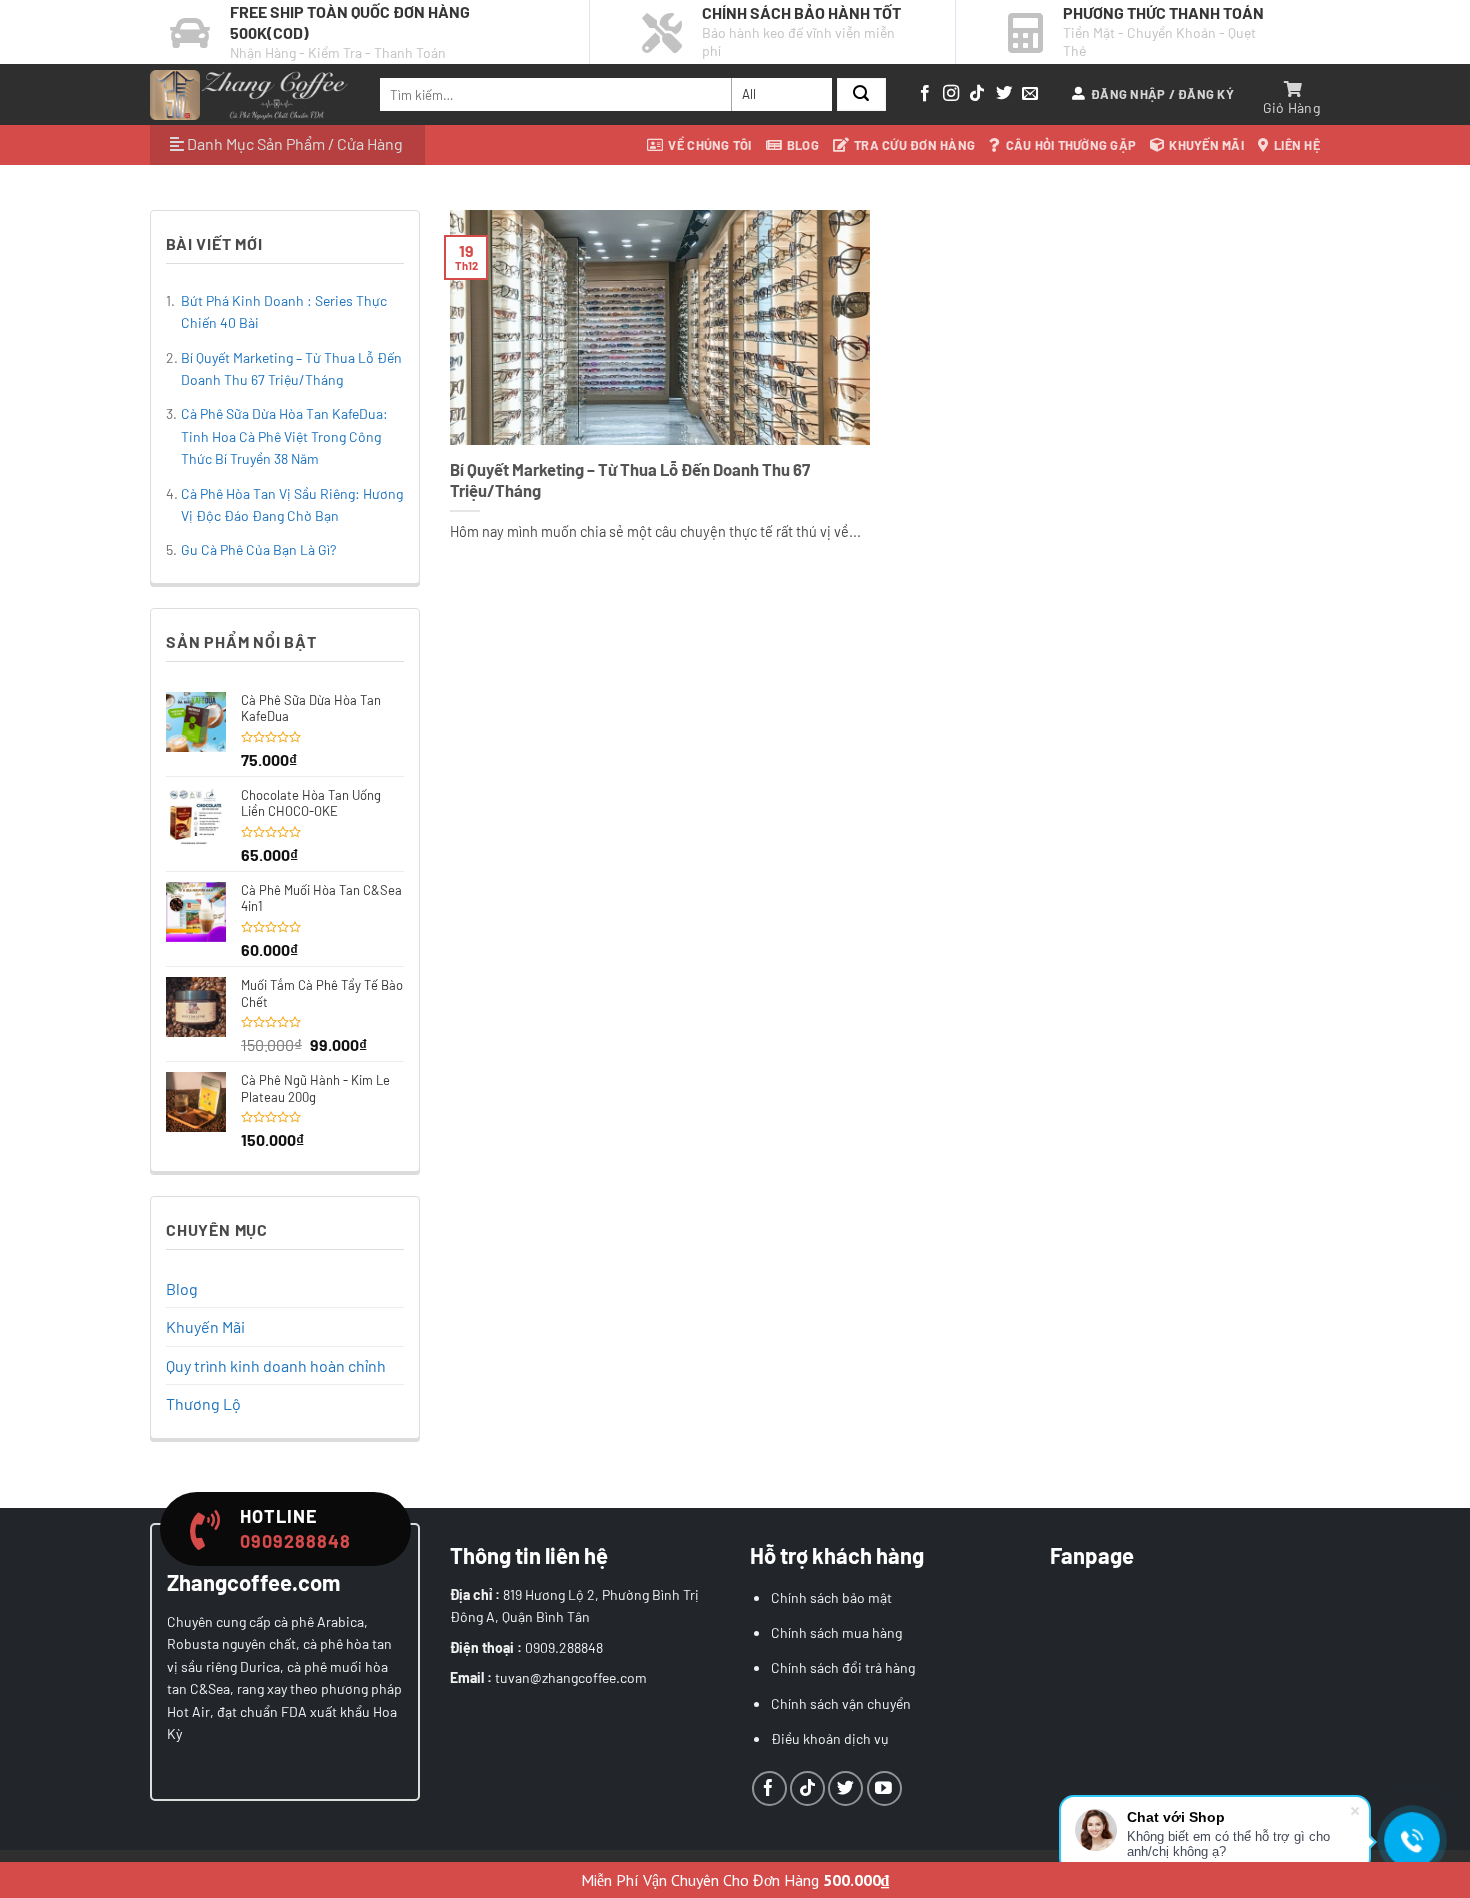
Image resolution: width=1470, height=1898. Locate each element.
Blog (803, 145)
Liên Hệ (1297, 145)
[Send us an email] (1030, 94)
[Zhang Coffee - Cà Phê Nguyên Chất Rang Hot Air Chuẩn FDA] (250, 95)
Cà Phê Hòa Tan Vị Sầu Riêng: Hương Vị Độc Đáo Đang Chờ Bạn (292, 504)
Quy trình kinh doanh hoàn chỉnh (276, 1365)
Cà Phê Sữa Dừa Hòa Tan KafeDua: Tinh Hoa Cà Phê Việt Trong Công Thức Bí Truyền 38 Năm (284, 436)
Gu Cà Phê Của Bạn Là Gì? (258, 549)
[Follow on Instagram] (951, 94)
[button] (1153, 94)
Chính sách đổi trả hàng (843, 1667)
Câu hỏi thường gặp (1071, 145)
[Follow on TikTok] (977, 94)
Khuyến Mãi (1206, 145)
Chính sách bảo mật (831, 1597)
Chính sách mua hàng (836, 1632)
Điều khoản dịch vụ (830, 1738)
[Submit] (861, 95)
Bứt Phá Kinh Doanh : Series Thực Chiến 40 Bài (284, 311)
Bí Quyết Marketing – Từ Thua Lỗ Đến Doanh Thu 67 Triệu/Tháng (291, 368)
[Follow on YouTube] (884, 1788)
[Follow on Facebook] (925, 94)
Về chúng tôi (709, 145)
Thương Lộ (203, 1403)
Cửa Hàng (370, 143)
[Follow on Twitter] (1004, 94)
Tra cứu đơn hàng (914, 145)
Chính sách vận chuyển (841, 1703)
